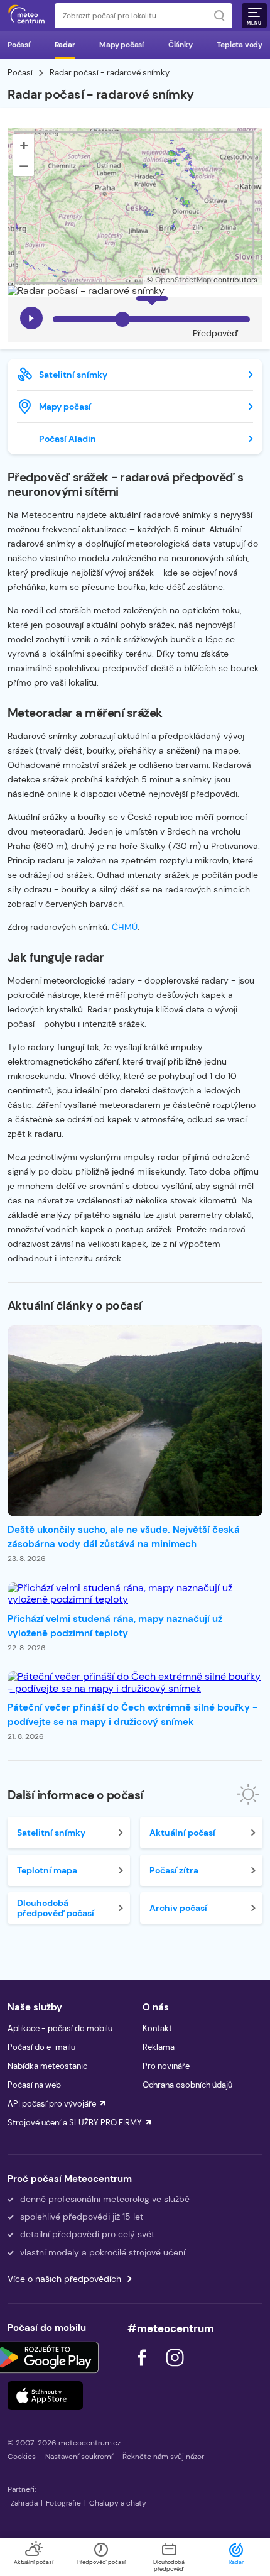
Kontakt (157, 2028)
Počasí (19, 45)
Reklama (159, 2047)
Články (181, 45)
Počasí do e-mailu (41, 2047)
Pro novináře (166, 2066)
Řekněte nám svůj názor (163, 2457)
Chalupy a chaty (118, 2503)
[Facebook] (143, 2370)
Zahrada (24, 2503)
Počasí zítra (174, 1870)
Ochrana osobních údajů (187, 2085)
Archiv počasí (178, 1908)
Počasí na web (34, 2085)
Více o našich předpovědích (64, 2279)
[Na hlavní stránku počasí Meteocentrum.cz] (26, 16)
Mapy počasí (121, 45)
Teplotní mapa (47, 1870)
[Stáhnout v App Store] (45, 2396)
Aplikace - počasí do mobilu (60, 2028)
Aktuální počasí (182, 1833)
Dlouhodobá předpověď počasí (56, 1908)
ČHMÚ (125, 927)
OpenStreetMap (183, 280)
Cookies (22, 2457)
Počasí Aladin (67, 439)
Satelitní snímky (73, 375)
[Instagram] (175, 2370)
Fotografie (63, 2503)
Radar (65, 45)
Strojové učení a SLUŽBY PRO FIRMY (75, 2123)
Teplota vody (240, 45)
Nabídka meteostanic (47, 2066)
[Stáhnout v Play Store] (45, 2357)
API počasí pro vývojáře (52, 2104)
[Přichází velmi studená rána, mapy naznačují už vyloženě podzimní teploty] (135, 1594)
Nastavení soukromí (79, 2457)
